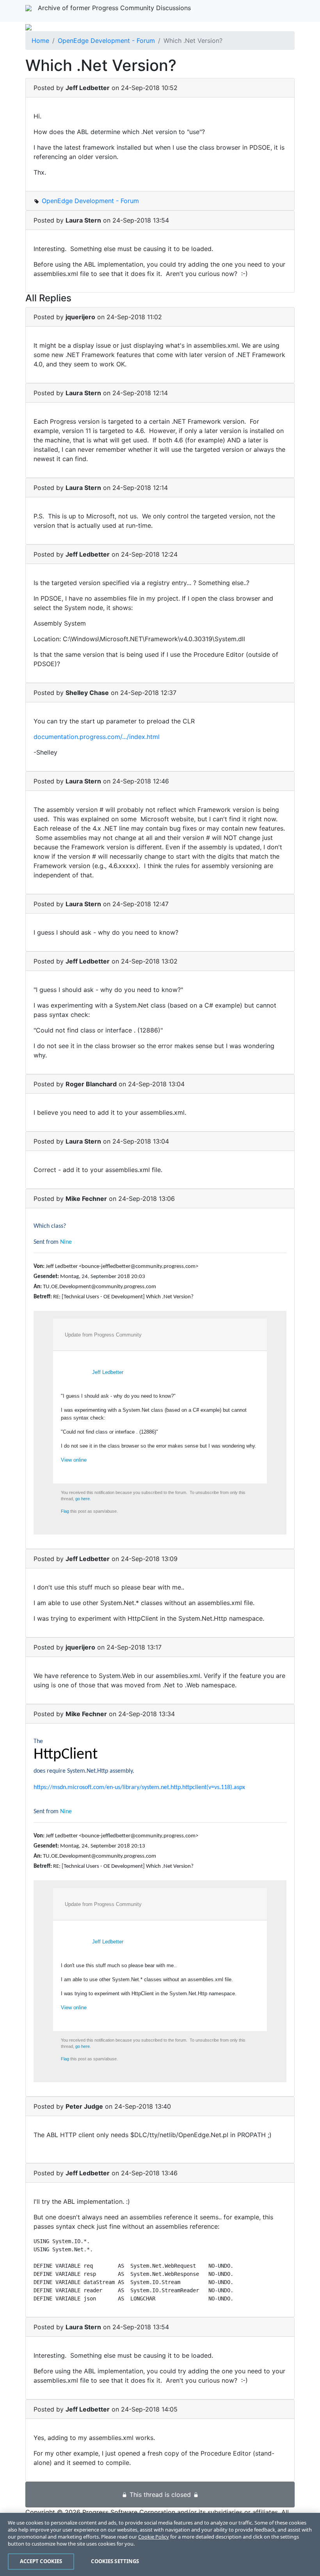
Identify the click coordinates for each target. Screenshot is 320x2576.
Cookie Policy (154, 2537)
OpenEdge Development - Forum (106, 41)
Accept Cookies (41, 2561)
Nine (66, 1242)
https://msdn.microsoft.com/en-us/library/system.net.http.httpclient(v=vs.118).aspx (139, 1787)
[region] (160, 2544)
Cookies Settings (115, 2561)
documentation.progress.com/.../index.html (97, 737)
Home (40, 41)
